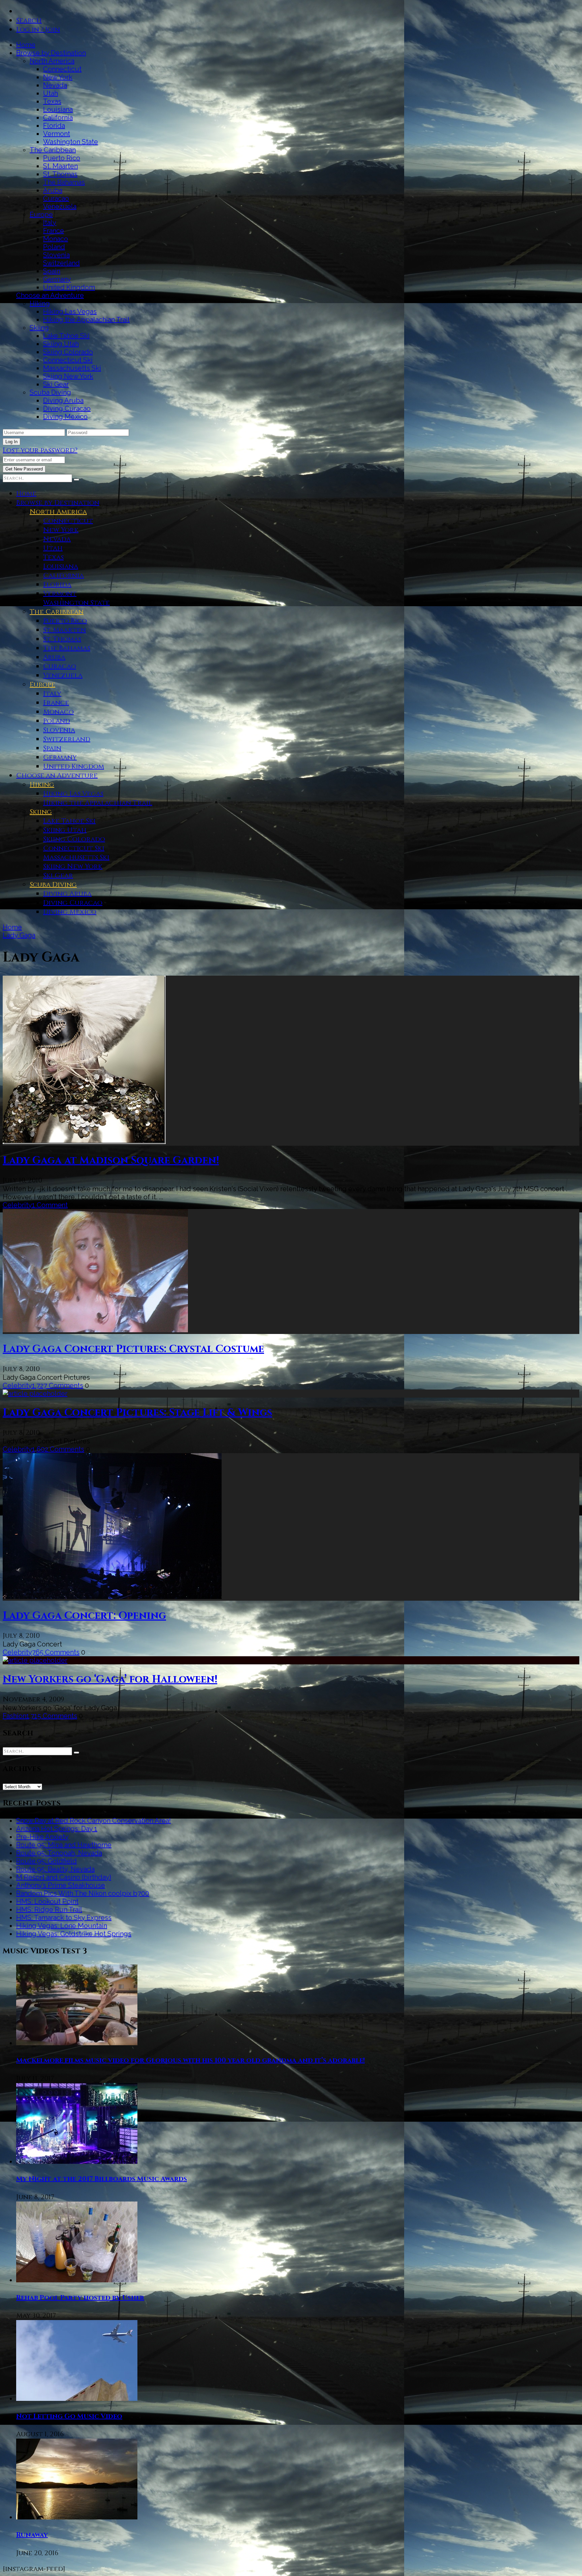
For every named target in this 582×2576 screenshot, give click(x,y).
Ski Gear (56, 384)
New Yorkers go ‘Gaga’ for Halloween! (110, 1680)
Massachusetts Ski (72, 368)
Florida (54, 126)
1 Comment (50, 1205)
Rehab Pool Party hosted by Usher (80, 2298)
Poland (54, 247)
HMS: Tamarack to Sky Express (64, 1918)
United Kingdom (69, 287)
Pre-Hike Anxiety (42, 1837)
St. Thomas (60, 174)
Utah (51, 93)
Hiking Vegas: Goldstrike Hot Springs (74, 1934)
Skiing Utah (61, 344)
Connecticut (62, 69)
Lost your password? (40, 450)
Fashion (14, 1716)
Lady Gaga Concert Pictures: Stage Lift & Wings (137, 1413)
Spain (52, 271)
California (58, 118)
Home (26, 45)
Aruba (53, 190)
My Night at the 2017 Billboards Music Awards (102, 2179)
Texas (52, 101)
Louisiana (58, 109)
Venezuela (60, 206)
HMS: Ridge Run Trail (49, 1910)
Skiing (39, 328)
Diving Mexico (65, 417)
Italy (50, 223)
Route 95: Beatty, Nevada (55, 1869)
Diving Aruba (63, 400)
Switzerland (61, 263)
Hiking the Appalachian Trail (86, 320)
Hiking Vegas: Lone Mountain (62, 1926)
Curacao (56, 198)
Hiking (40, 303)
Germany (57, 279)
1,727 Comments (58, 1385)
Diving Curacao (67, 409)
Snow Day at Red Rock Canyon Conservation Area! (93, 1821)
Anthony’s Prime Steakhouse (61, 1885)
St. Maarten (60, 166)
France (54, 231)
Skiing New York (68, 376)
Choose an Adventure (50, 295)
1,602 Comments (58, 1449)
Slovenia (56, 255)
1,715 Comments (52, 1716)
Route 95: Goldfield (46, 1861)
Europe (41, 215)
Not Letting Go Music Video (69, 2416)
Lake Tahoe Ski (66, 336)
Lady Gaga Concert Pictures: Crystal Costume (133, 1349)
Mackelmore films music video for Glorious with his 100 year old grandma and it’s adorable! (190, 2060)
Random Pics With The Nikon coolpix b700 (83, 1893)
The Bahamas (64, 182)
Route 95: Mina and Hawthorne (64, 1845)
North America (52, 61)
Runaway (32, 2535)
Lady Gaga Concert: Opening (84, 1616)
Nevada (55, 85)
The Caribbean (53, 150)
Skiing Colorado (68, 352)
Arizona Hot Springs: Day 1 (57, 1829)
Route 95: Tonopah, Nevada (59, 1853)
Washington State (71, 142)
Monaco (56, 239)
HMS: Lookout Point (47, 1901)
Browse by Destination (51, 53)
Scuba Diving (50, 392)
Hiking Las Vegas (70, 312)
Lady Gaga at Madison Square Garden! (111, 1161)
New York (58, 77)
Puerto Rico (62, 158)
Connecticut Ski (68, 360)
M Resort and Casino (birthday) (64, 1877)
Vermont (57, 134)
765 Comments (56, 1652)
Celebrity (17, 1205)
